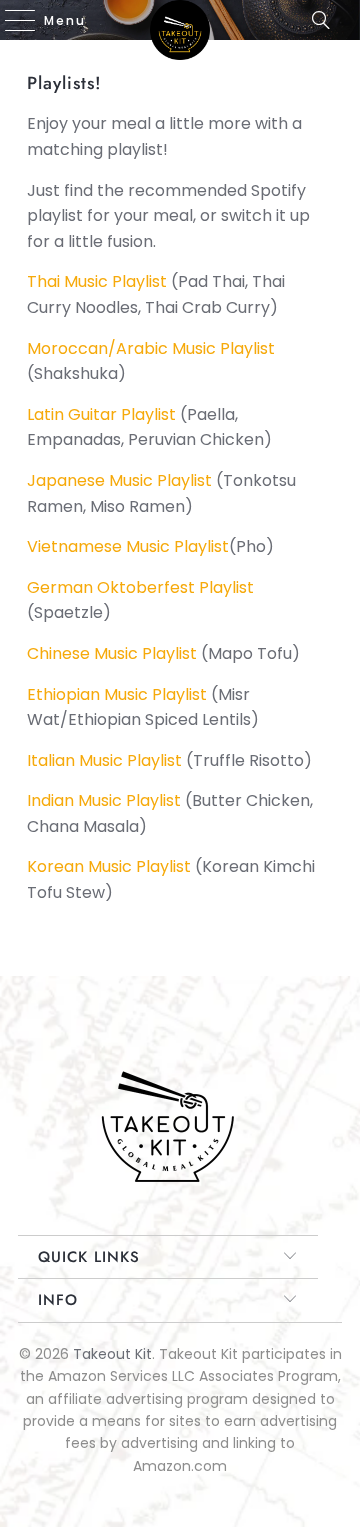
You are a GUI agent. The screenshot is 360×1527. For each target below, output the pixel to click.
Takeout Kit (112, 1354)
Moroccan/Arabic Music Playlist (151, 348)
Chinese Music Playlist (112, 653)
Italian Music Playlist (104, 760)
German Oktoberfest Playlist (140, 587)
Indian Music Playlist (104, 800)
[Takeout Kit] (180, 20)
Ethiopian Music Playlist (117, 694)
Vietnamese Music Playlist (128, 546)
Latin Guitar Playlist (101, 414)
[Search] (327, 20)
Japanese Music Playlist (119, 480)
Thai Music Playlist (97, 281)
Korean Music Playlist (109, 866)
